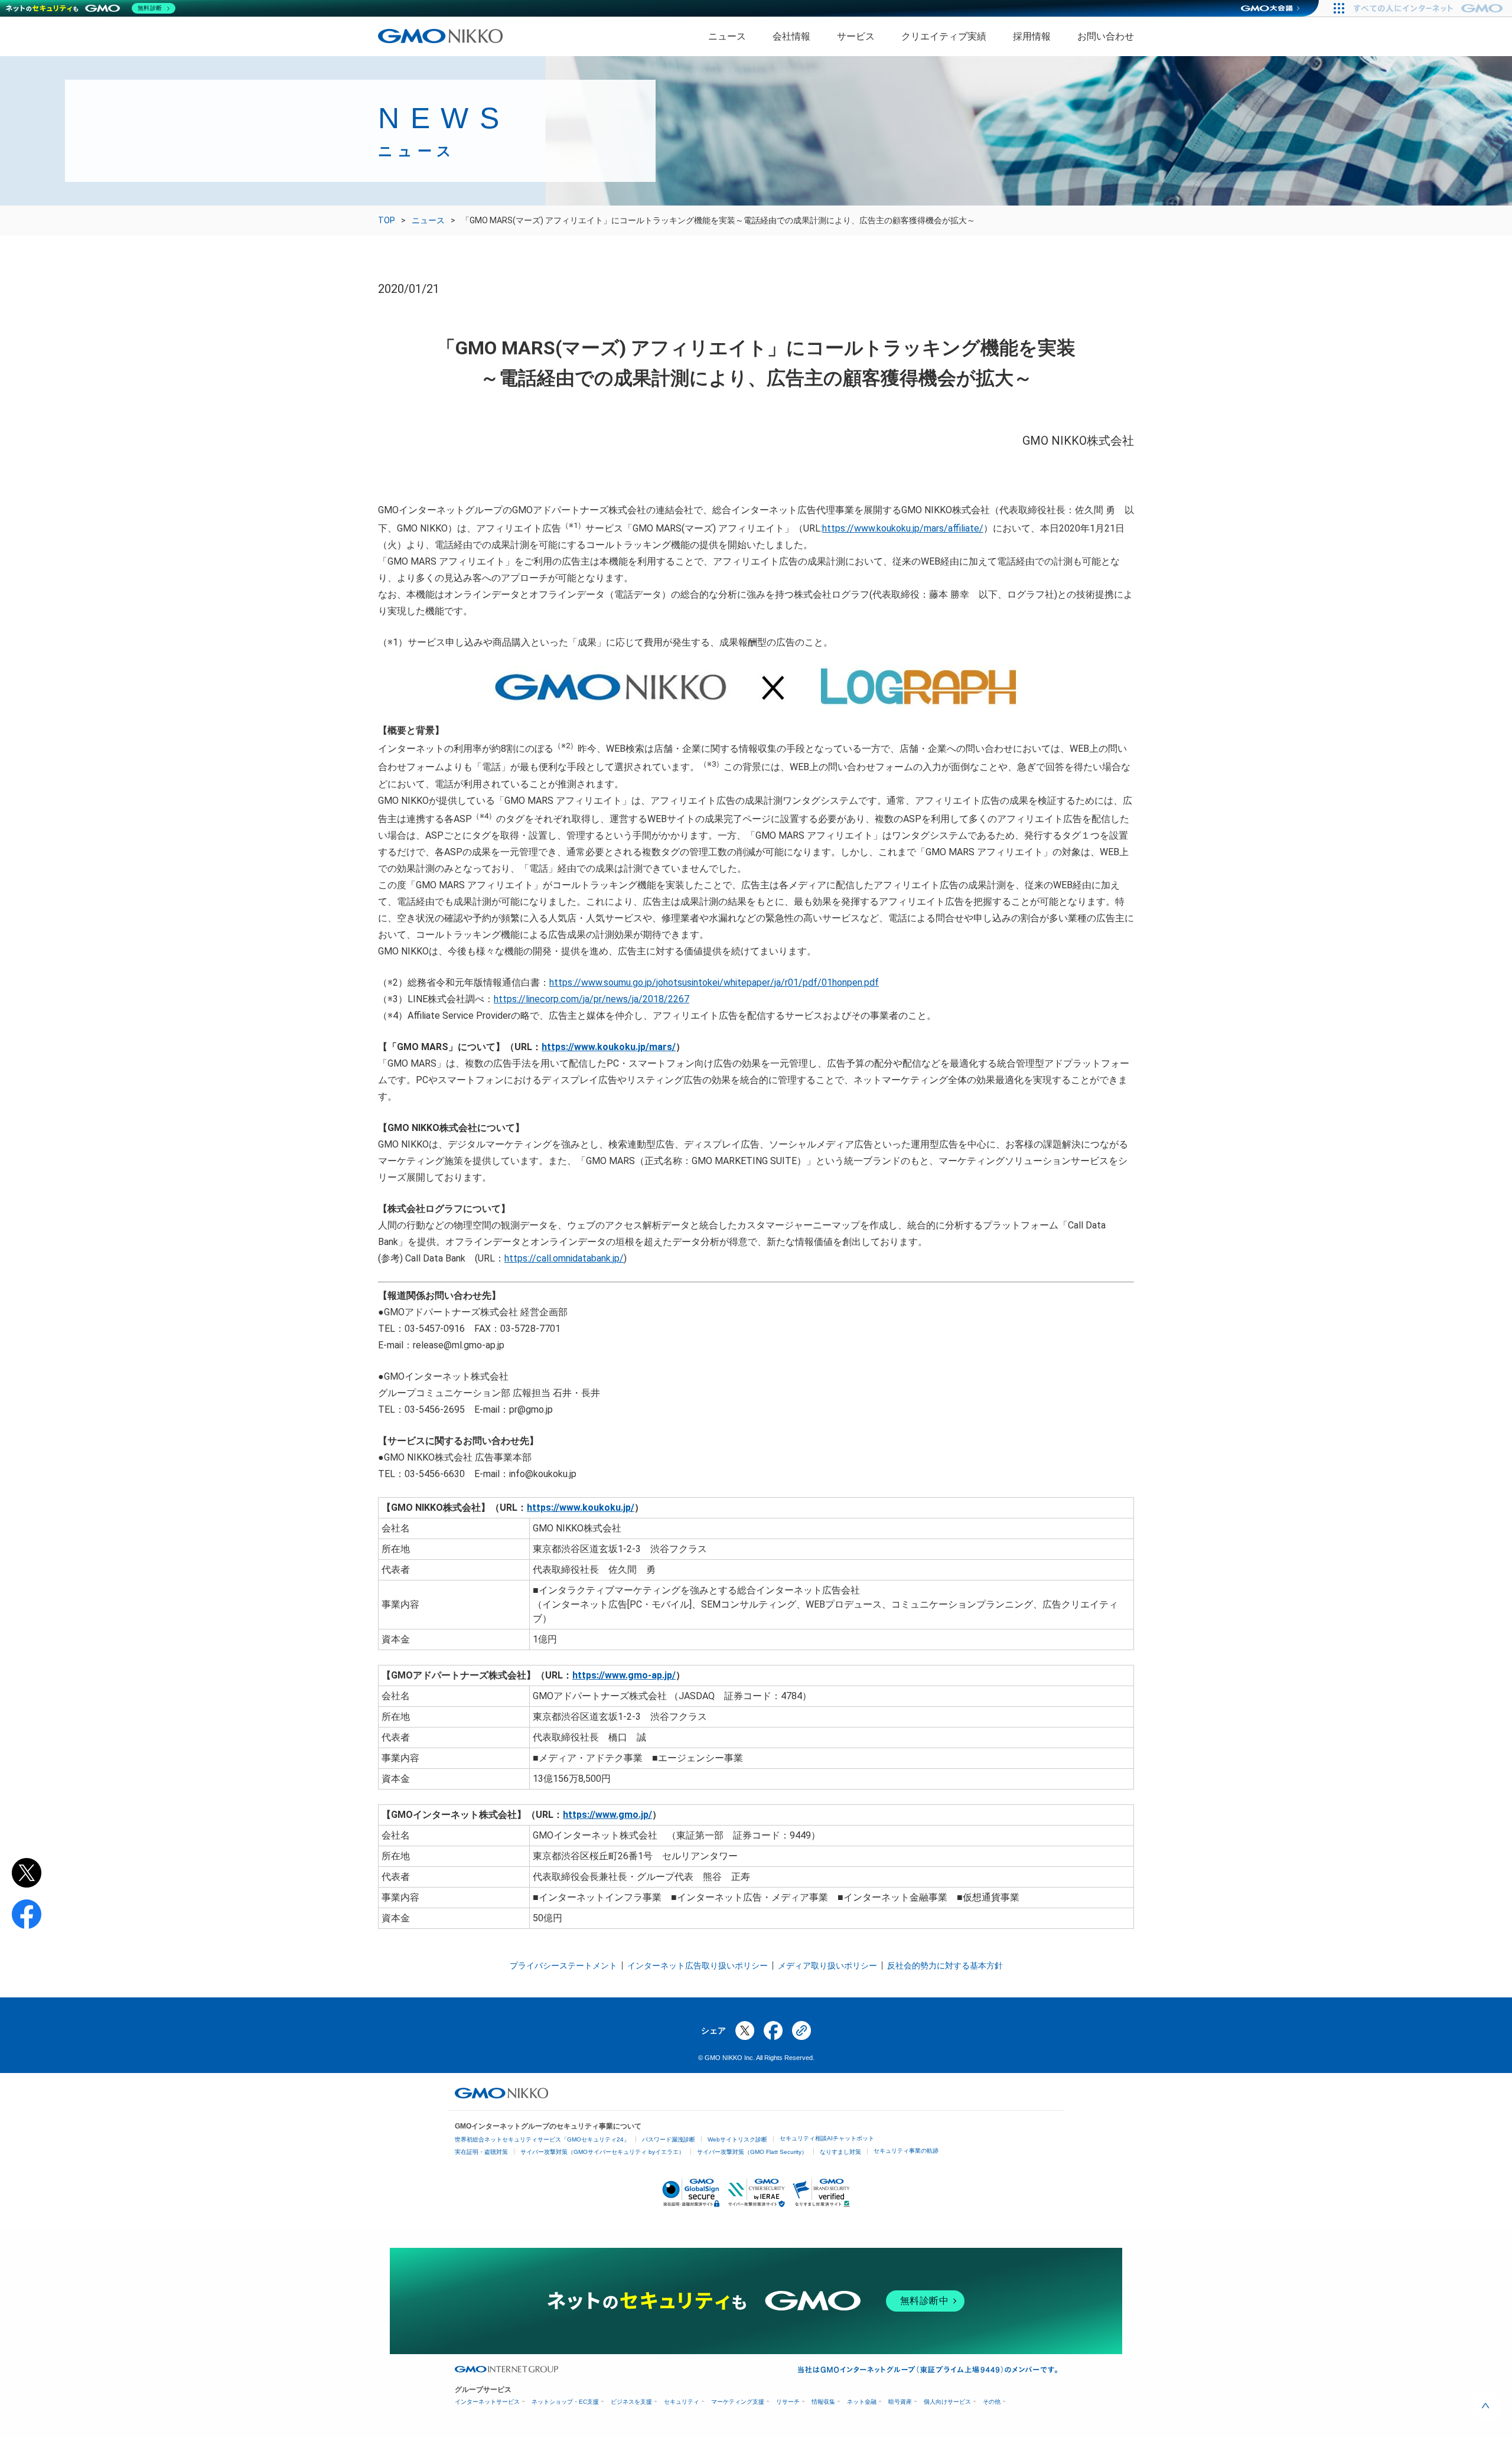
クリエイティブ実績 (944, 36)
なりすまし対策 (840, 2152)
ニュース (727, 36)
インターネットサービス (487, 2402)
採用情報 (1032, 36)
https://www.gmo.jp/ (607, 1815)
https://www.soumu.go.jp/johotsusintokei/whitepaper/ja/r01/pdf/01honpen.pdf (714, 982)
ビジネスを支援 (631, 2402)
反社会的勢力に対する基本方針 (945, 1966)
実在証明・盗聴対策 (481, 2152)
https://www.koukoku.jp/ (581, 1508)
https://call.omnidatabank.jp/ (564, 1258)
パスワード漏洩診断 (669, 2139)
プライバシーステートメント (563, 1966)
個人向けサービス (947, 2402)
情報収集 (823, 2402)
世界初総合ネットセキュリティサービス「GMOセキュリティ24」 (542, 2139)
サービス (856, 36)
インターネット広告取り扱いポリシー (698, 1966)
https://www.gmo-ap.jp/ (624, 1675)
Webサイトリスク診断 (737, 2139)
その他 (992, 2402)
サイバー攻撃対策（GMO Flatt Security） (752, 2152)
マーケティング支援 (738, 2402)
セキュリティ (682, 2402)
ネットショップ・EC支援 (565, 2402)
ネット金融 (862, 2402)
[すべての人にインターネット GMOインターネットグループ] (1430, 8)
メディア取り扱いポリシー (827, 1966)
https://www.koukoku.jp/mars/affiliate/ (903, 528)
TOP (387, 220)
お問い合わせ (1106, 36)
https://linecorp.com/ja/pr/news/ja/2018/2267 (592, 999)
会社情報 (791, 36)
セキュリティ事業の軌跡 (906, 2151)
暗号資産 (900, 2402)
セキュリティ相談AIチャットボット (827, 2138)
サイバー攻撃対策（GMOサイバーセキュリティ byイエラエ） (602, 2152)
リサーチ (788, 2402)
